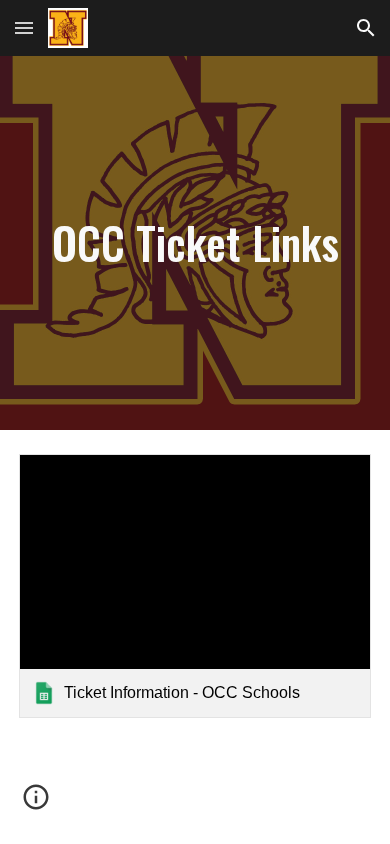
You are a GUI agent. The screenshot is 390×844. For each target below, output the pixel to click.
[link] (195, 586)
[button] (24, 27)
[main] (195, 243)
